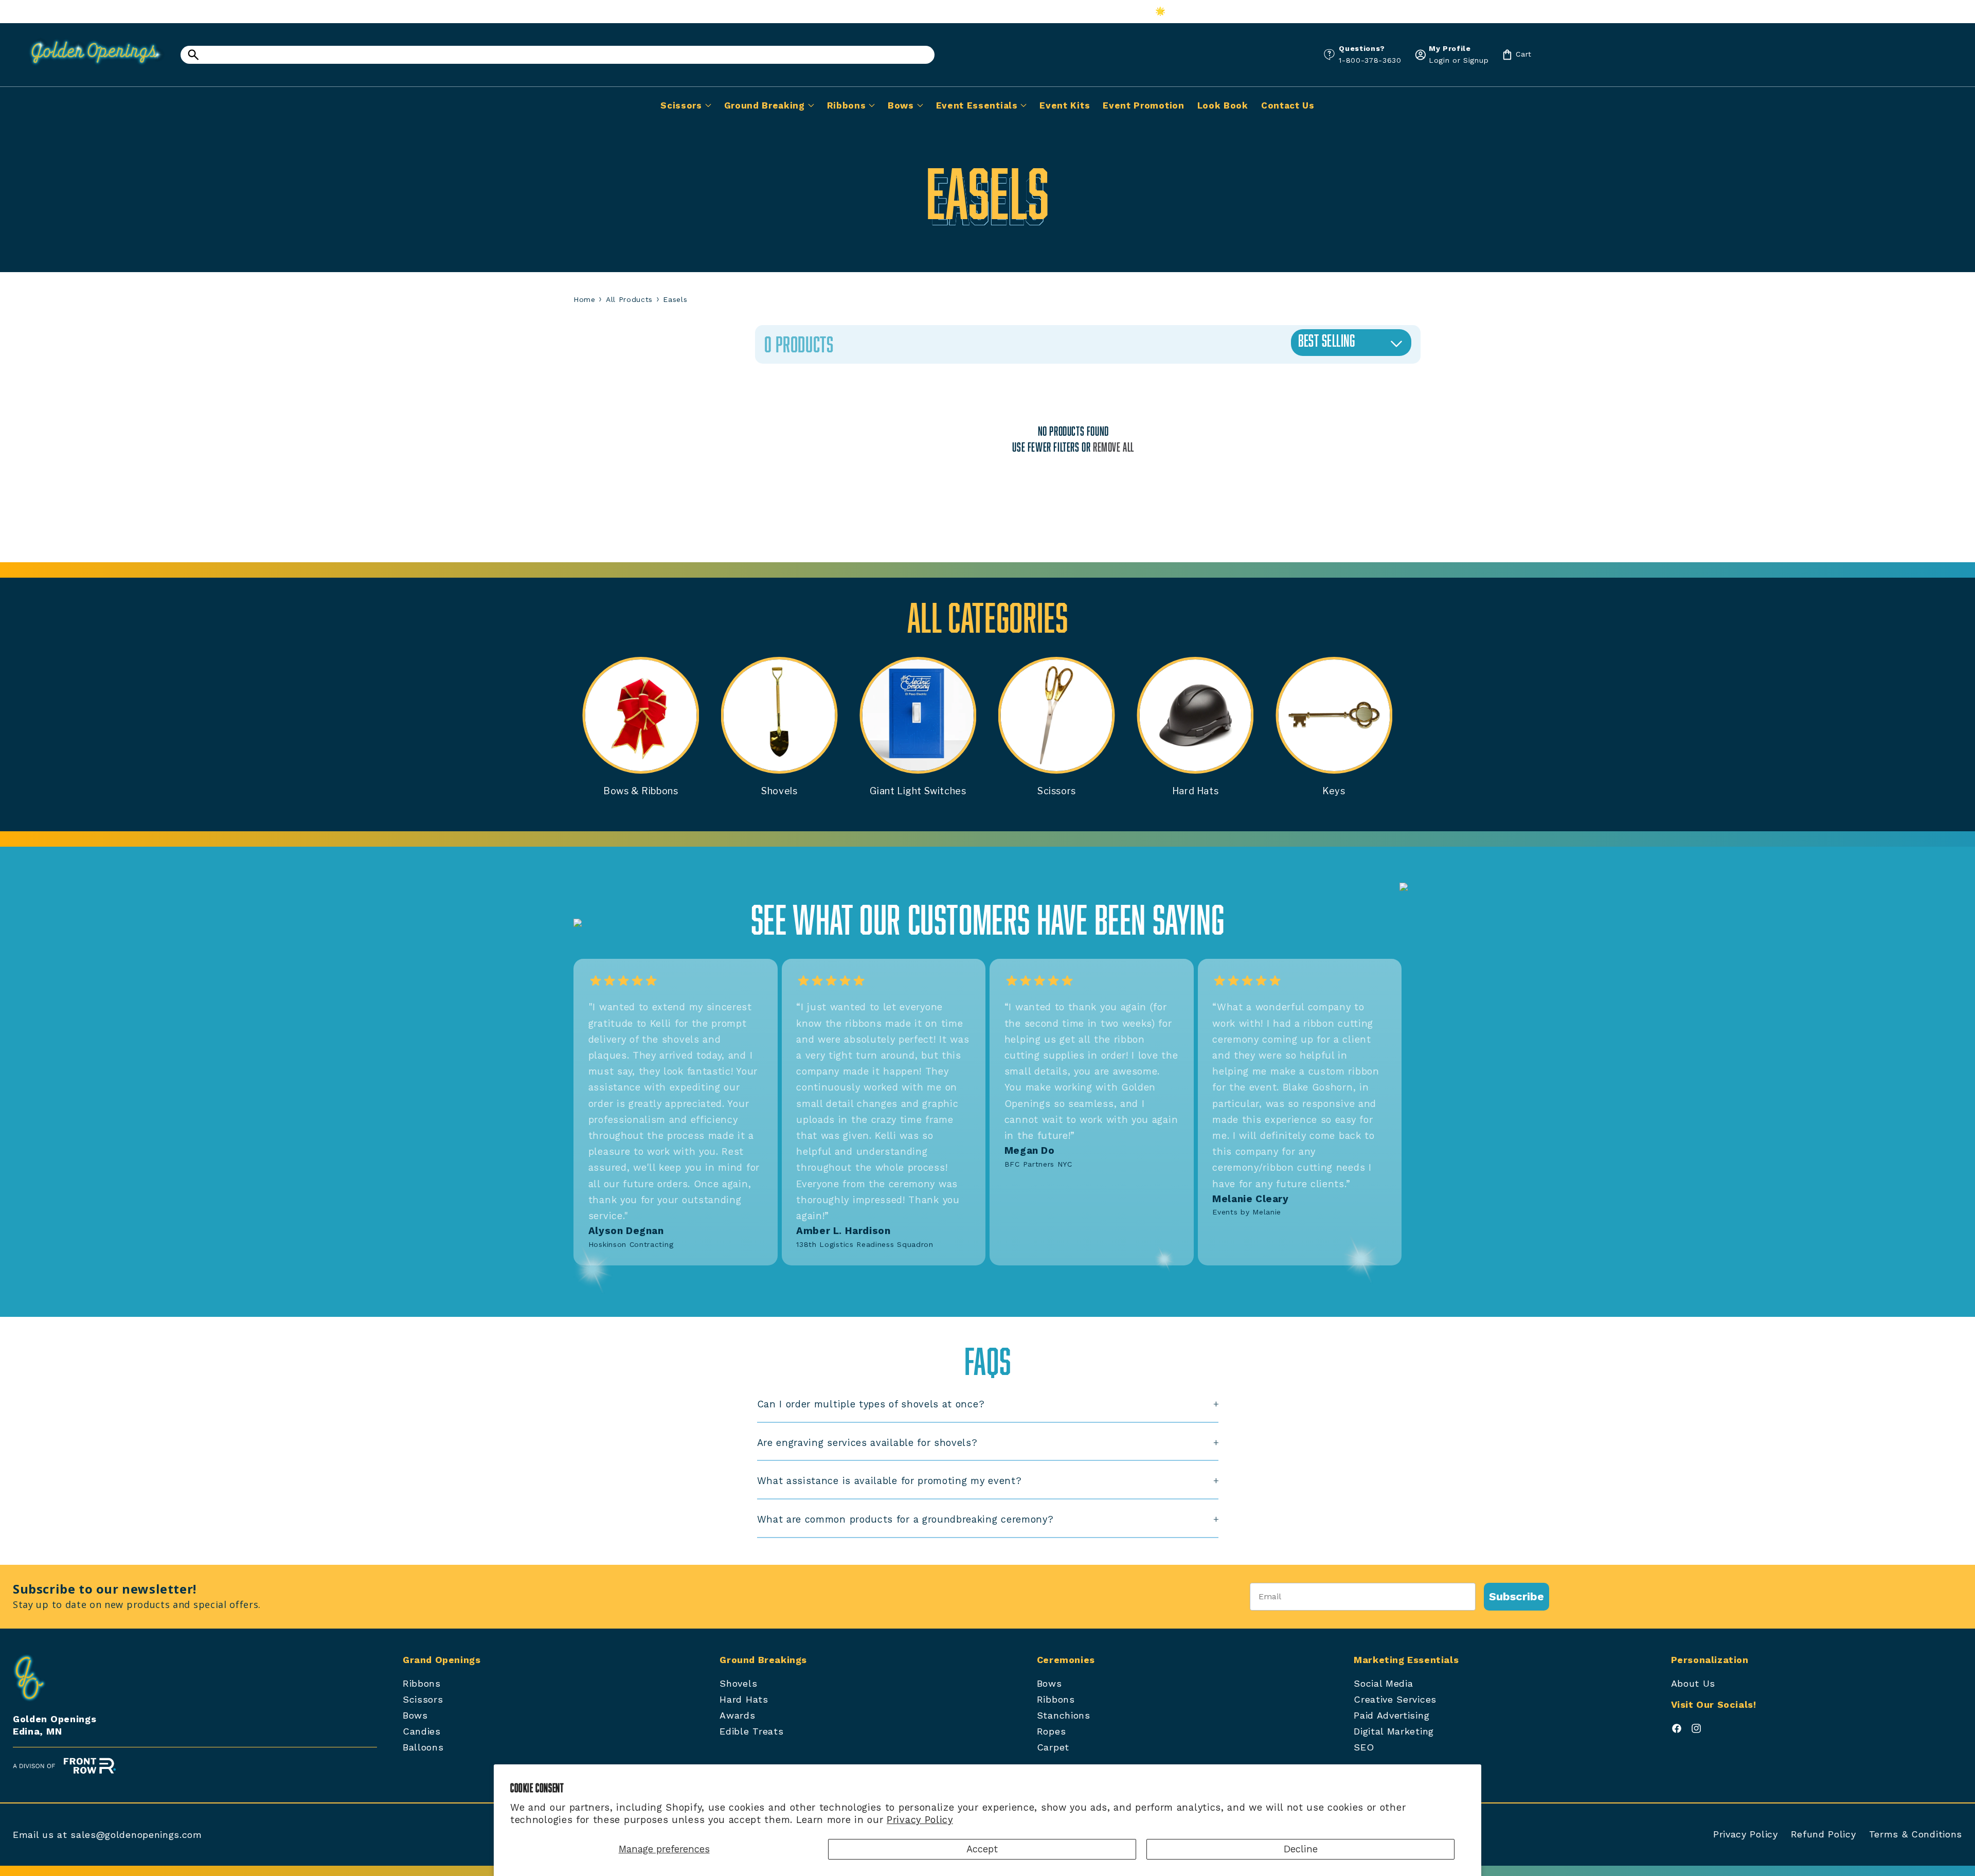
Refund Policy (1824, 1834)
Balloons (423, 1747)
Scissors (423, 1699)
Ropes (1051, 1731)
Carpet (1053, 1747)
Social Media (1383, 1683)
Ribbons (422, 1683)
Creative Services (1395, 1699)
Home (585, 299)
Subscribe (1516, 1596)
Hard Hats (744, 1699)
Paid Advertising (1392, 1715)
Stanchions (1064, 1715)
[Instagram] (1696, 1731)
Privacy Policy (920, 1820)
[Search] (193, 55)
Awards (737, 1715)
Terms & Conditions (1916, 1834)
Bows (415, 1715)
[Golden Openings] (90, 68)
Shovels (738, 1683)
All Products (629, 299)
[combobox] (558, 55)
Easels (675, 299)
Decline (1301, 1849)
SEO (1364, 1747)
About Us (1693, 1683)
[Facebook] (1677, 1731)
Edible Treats (751, 1731)
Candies (422, 1731)
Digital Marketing (1394, 1731)
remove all (1114, 447)
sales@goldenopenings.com (136, 1835)
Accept (982, 1849)
